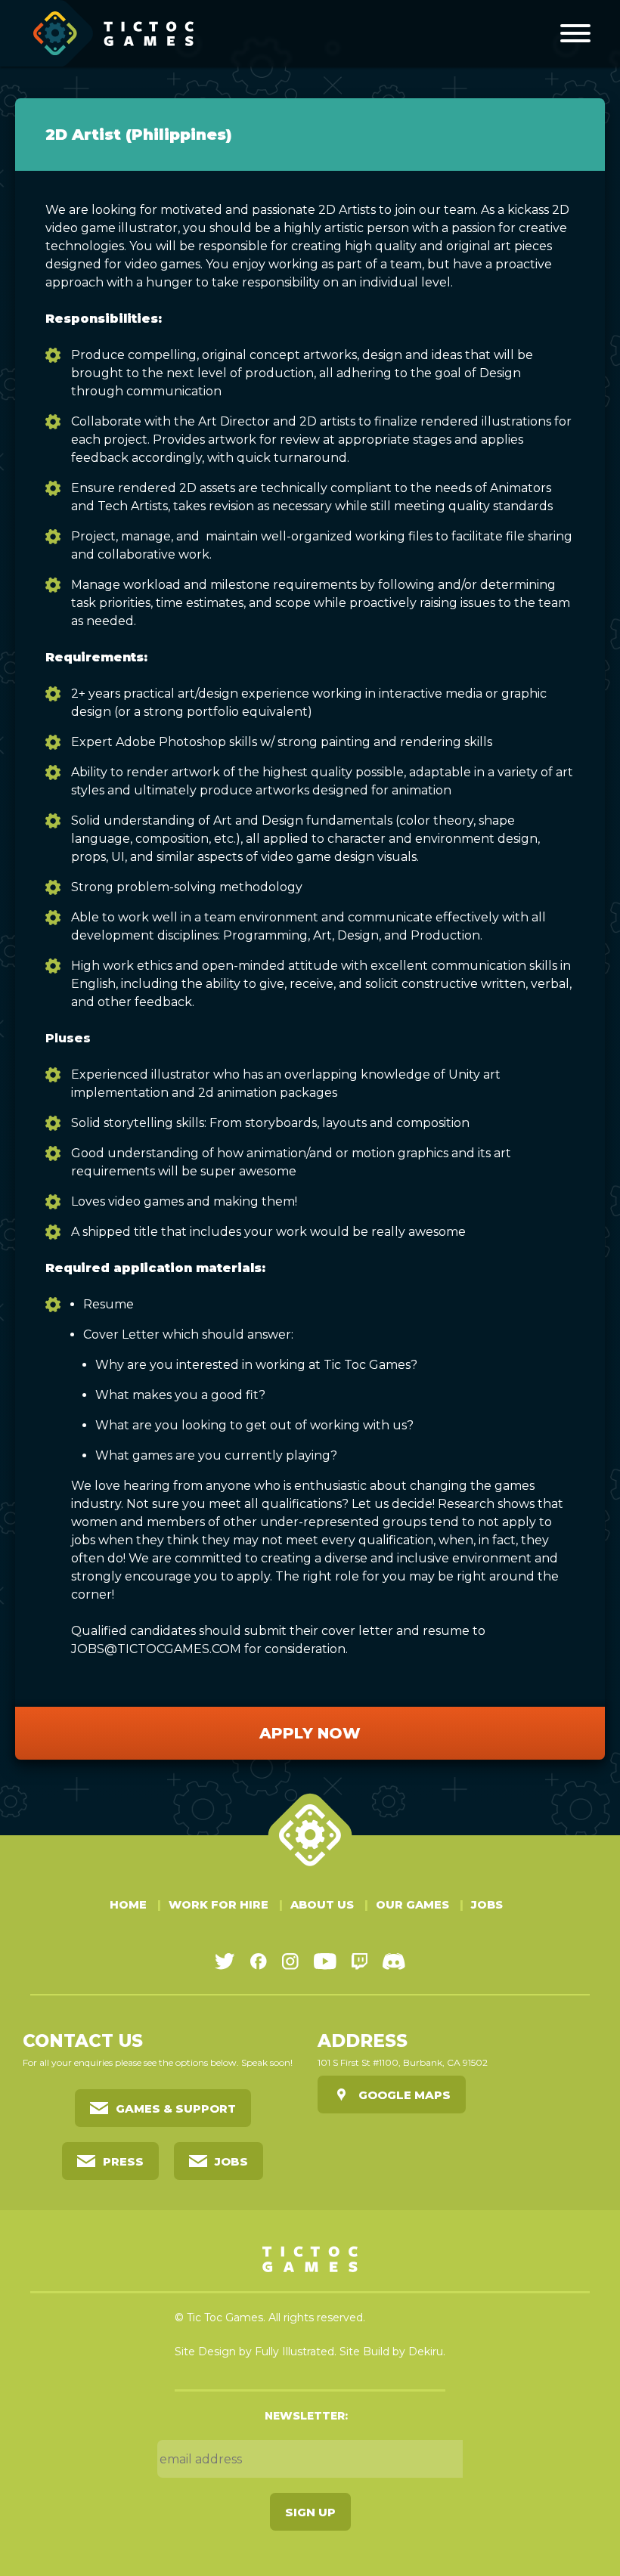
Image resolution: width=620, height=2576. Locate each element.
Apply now (310, 1733)
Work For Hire (219, 1905)
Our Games (412, 1905)
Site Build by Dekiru (391, 2352)
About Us (322, 1905)
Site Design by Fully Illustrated (254, 2352)
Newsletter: (306, 2416)
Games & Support (176, 2108)
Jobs (487, 1905)
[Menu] (575, 33)
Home (128, 1905)
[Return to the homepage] (114, 33)
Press (123, 2161)
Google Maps (405, 2095)
